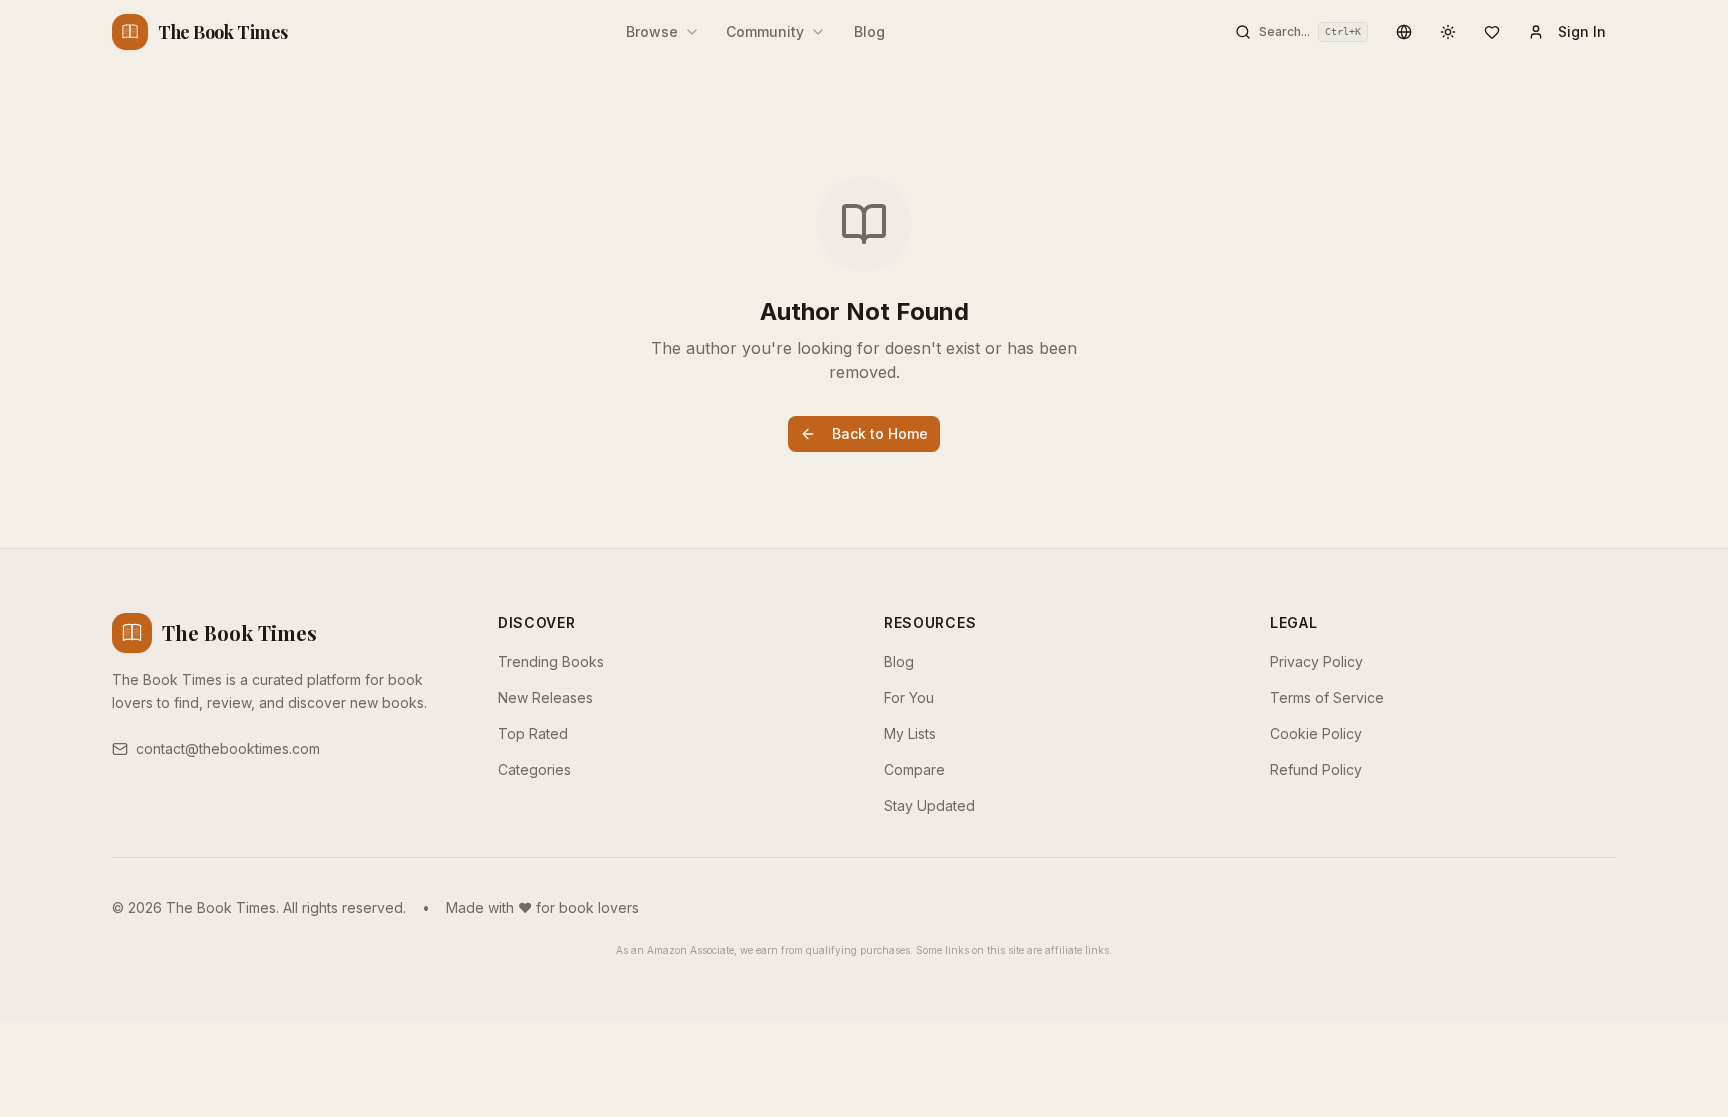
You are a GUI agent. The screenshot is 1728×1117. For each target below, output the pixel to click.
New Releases (545, 697)
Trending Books (551, 661)
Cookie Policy (1316, 733)
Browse (652, 31)
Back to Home (880, 433)
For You (909, 697)
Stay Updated (929, 805)
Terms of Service (1327, 697)
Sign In (1582, 31)
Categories (534, 769)
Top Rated (533, 733)
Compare (914, 769)
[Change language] (1404, 32)
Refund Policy (1316, 769)
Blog (869, 31)
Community (765, 31)
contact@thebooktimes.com (228, 748)
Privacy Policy (1316, 661)
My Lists (910, 733)
